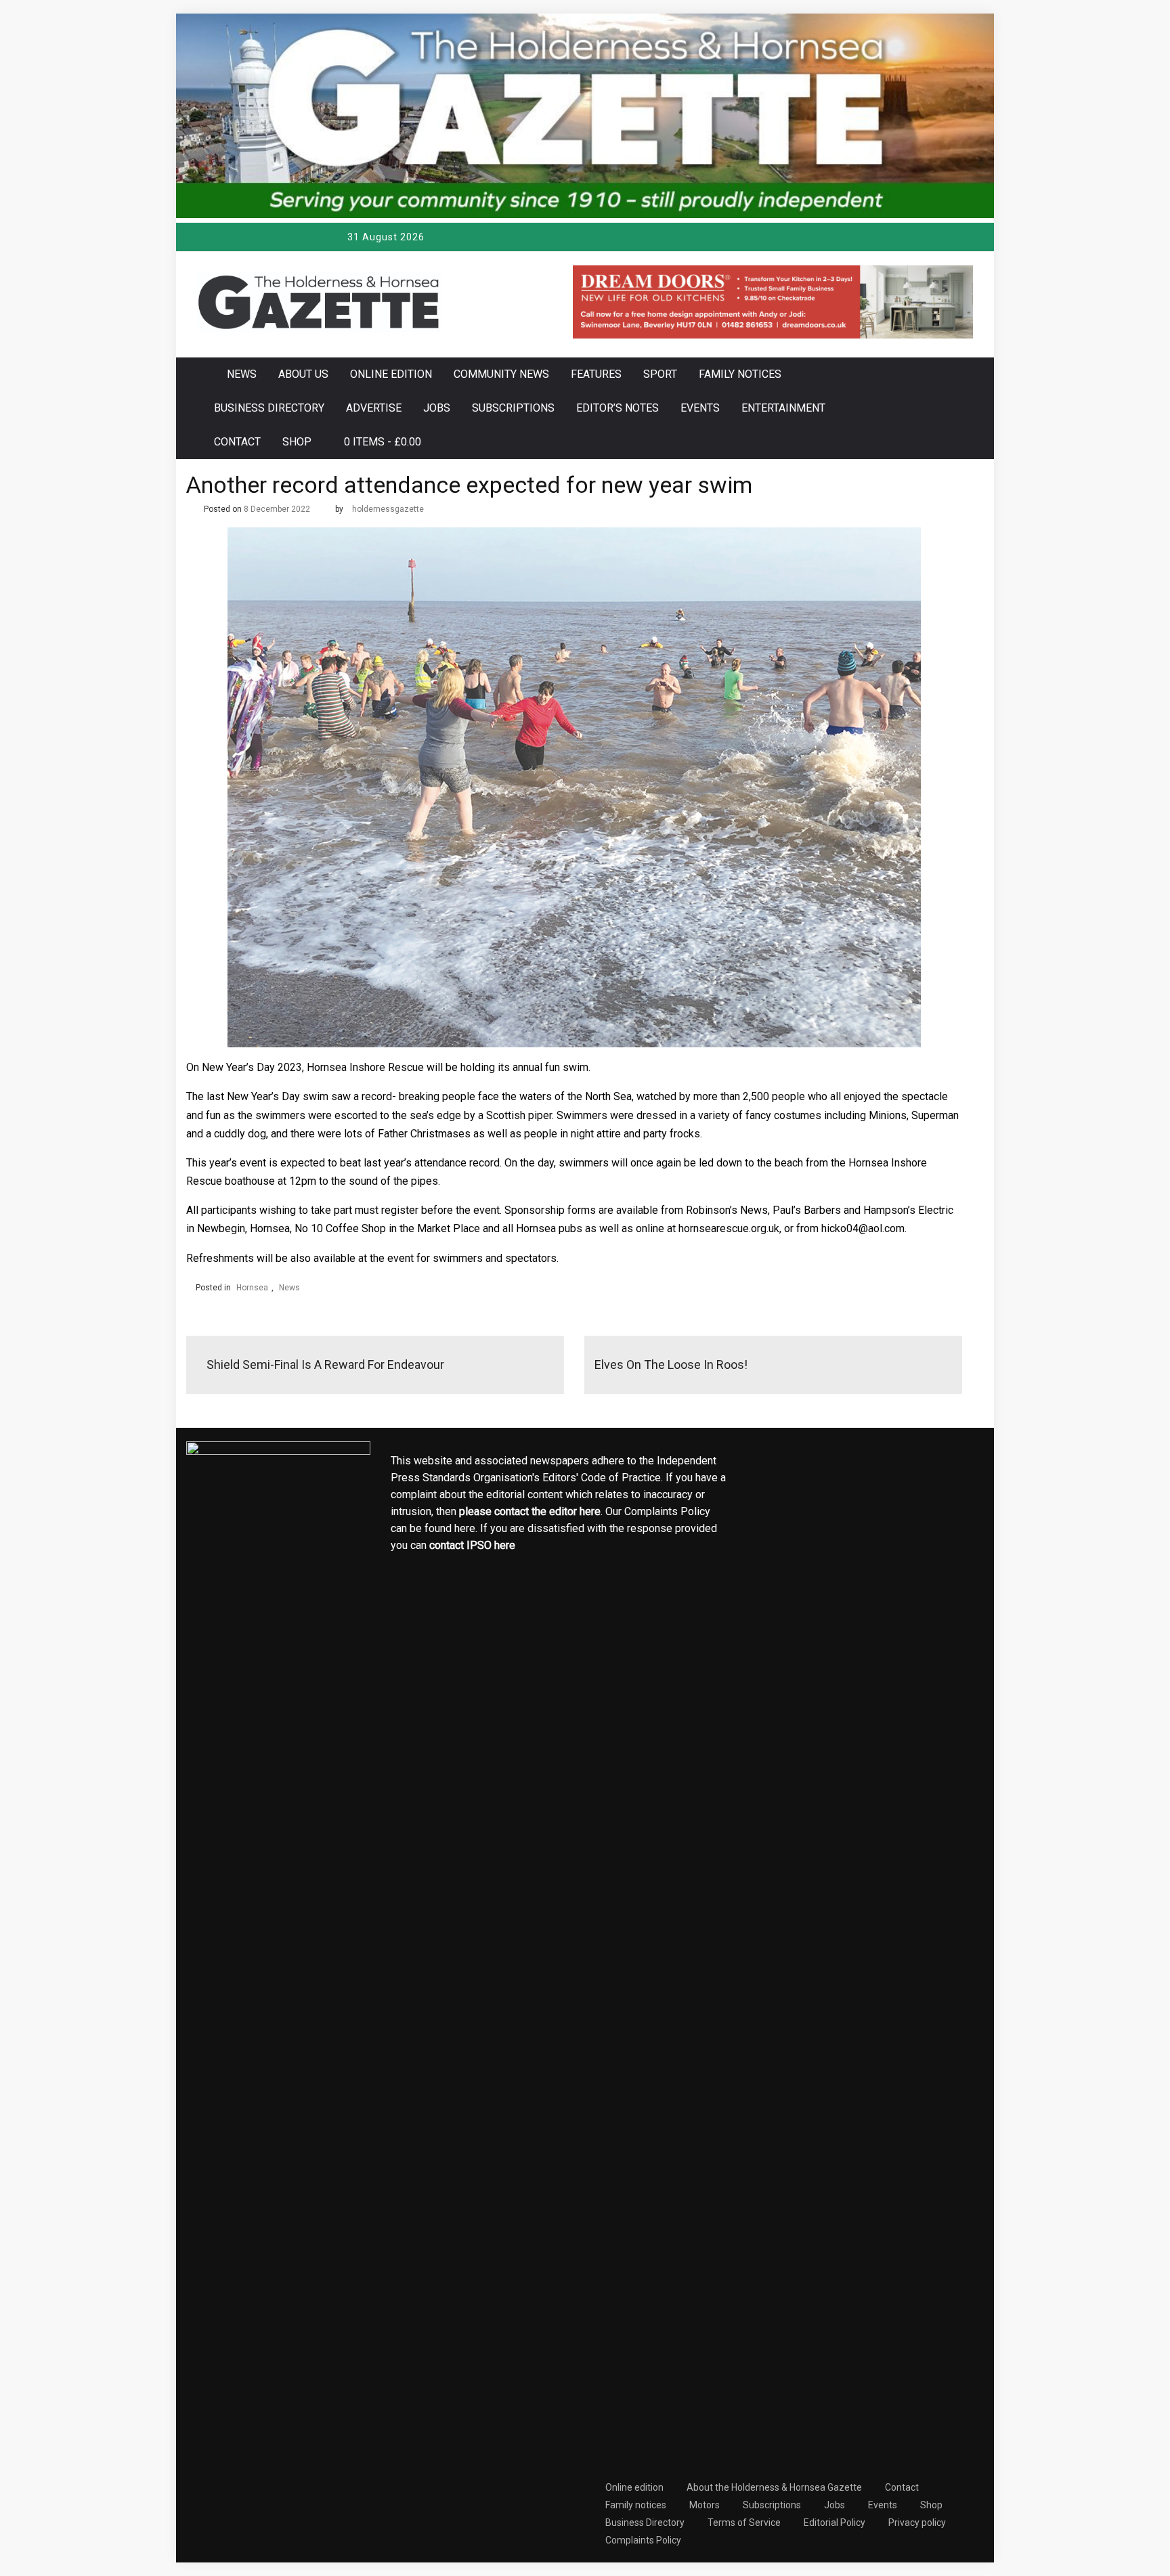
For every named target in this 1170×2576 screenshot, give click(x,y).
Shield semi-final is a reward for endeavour (325, 1365)
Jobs (437, 408)
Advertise (374, 408)
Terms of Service (744, 2523)
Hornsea (252, 1288)
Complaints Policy (643, 2540)
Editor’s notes (617, 408)
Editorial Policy (835, 2523)
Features (596, 374)
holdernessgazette (388, 509)
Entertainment (783, 408)
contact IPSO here (472, 1545)
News (242, 374)
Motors (705, 2505)
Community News (501, 374)
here (590, 1511)
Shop (297, 442)
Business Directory (269, 408)
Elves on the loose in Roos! (671, 1365)
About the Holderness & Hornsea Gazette (774, 2487)
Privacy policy (917, 2523)
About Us (303, 374)
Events (700, 408)
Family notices (740, 374)
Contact (237, 442)
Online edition (391, 374)
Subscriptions (513, 408)
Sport (660, 374)
